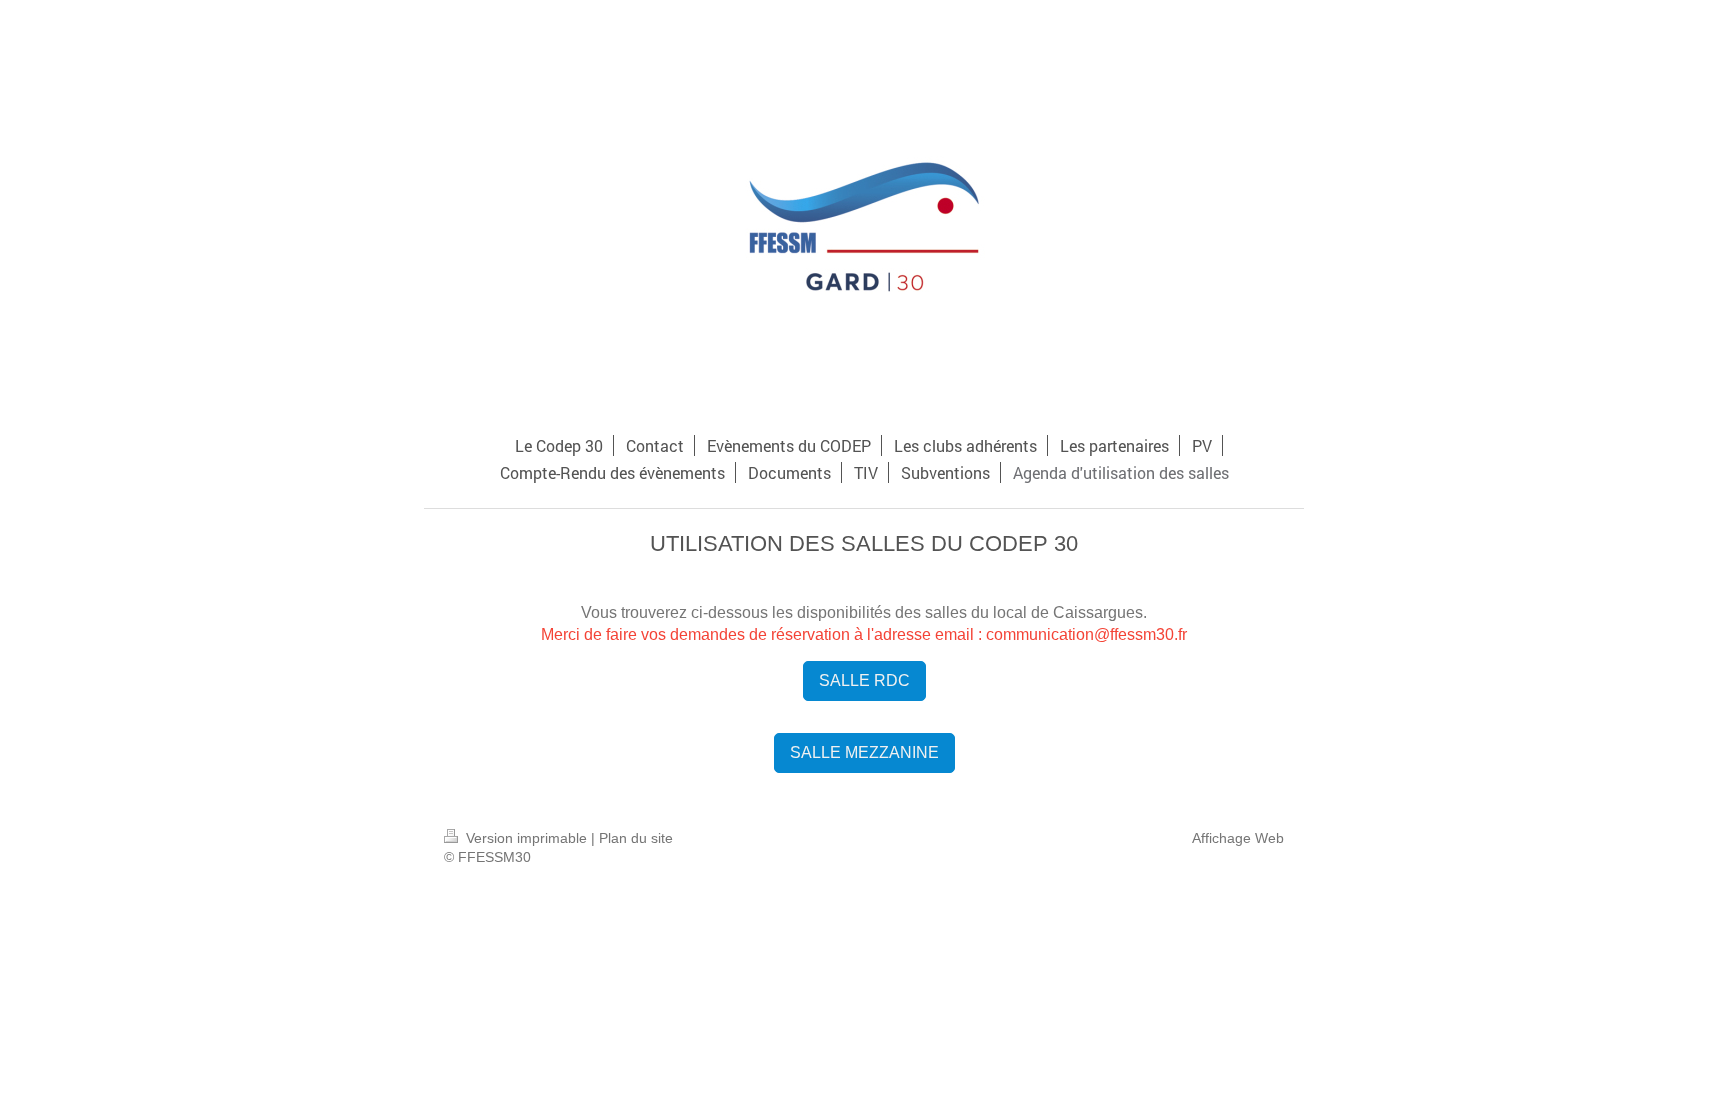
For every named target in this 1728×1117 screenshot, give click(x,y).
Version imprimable (526, 838)
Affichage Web (1238, 838)
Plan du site (636, 838)
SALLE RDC (864, 680)
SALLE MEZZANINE (864, 752)
